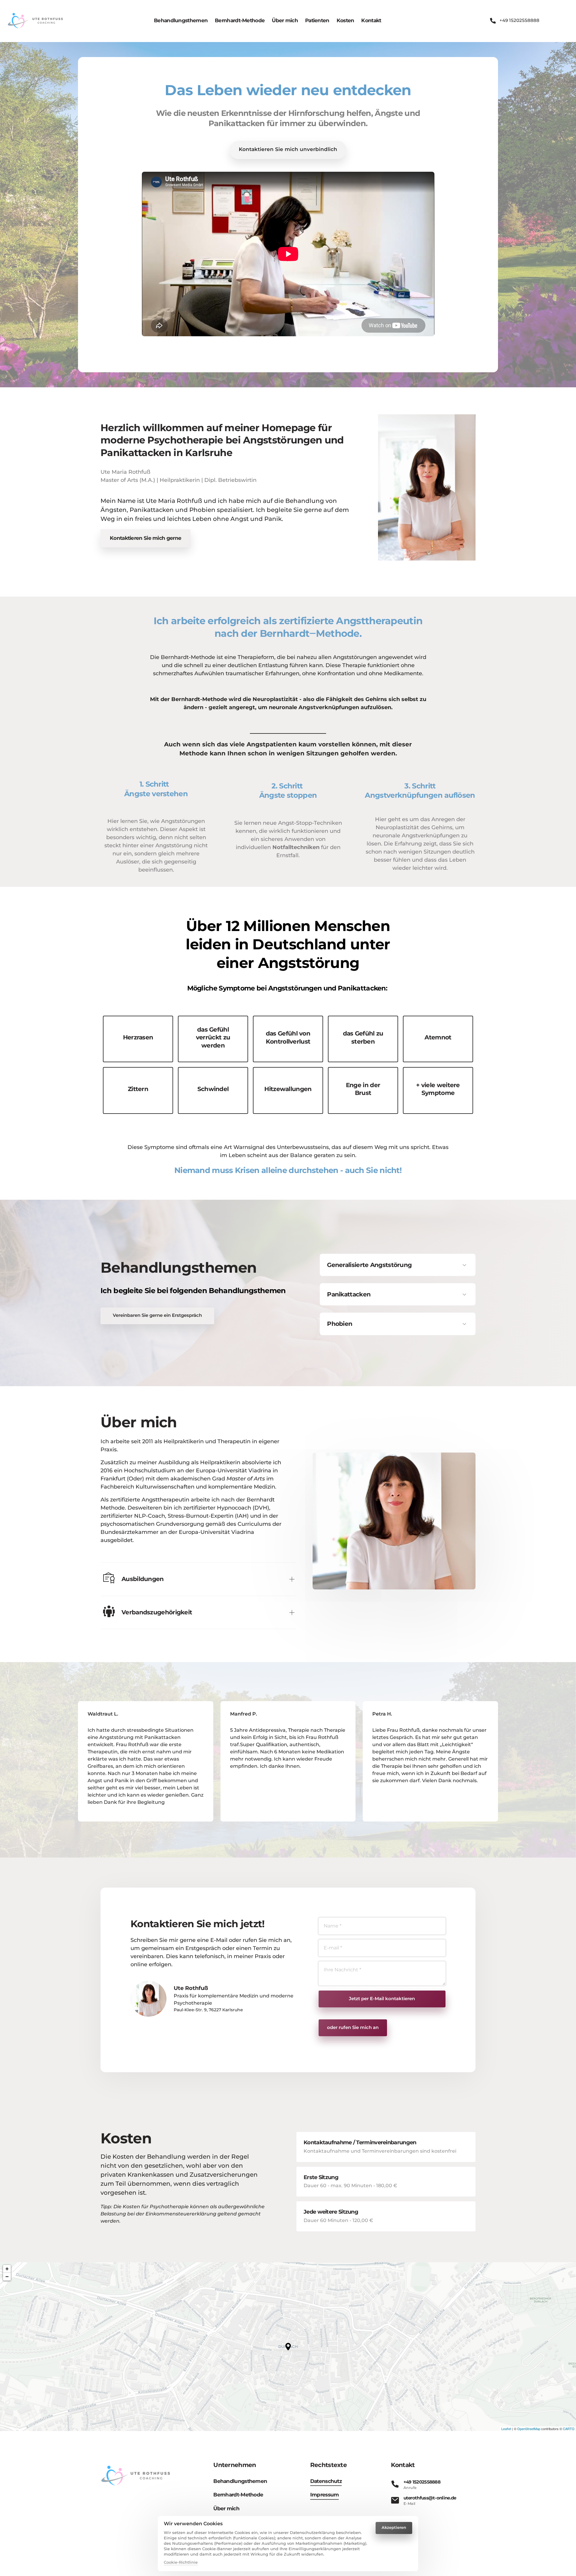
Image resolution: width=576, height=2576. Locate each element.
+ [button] (7, 2269)
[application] (288, 2347)
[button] (288, 2347)
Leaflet (506, 2429)
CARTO (569, 2429)
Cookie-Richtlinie (181, 2563)
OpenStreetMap (529, 2429)
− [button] (7, 2277)
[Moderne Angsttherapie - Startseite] (36, 21)
